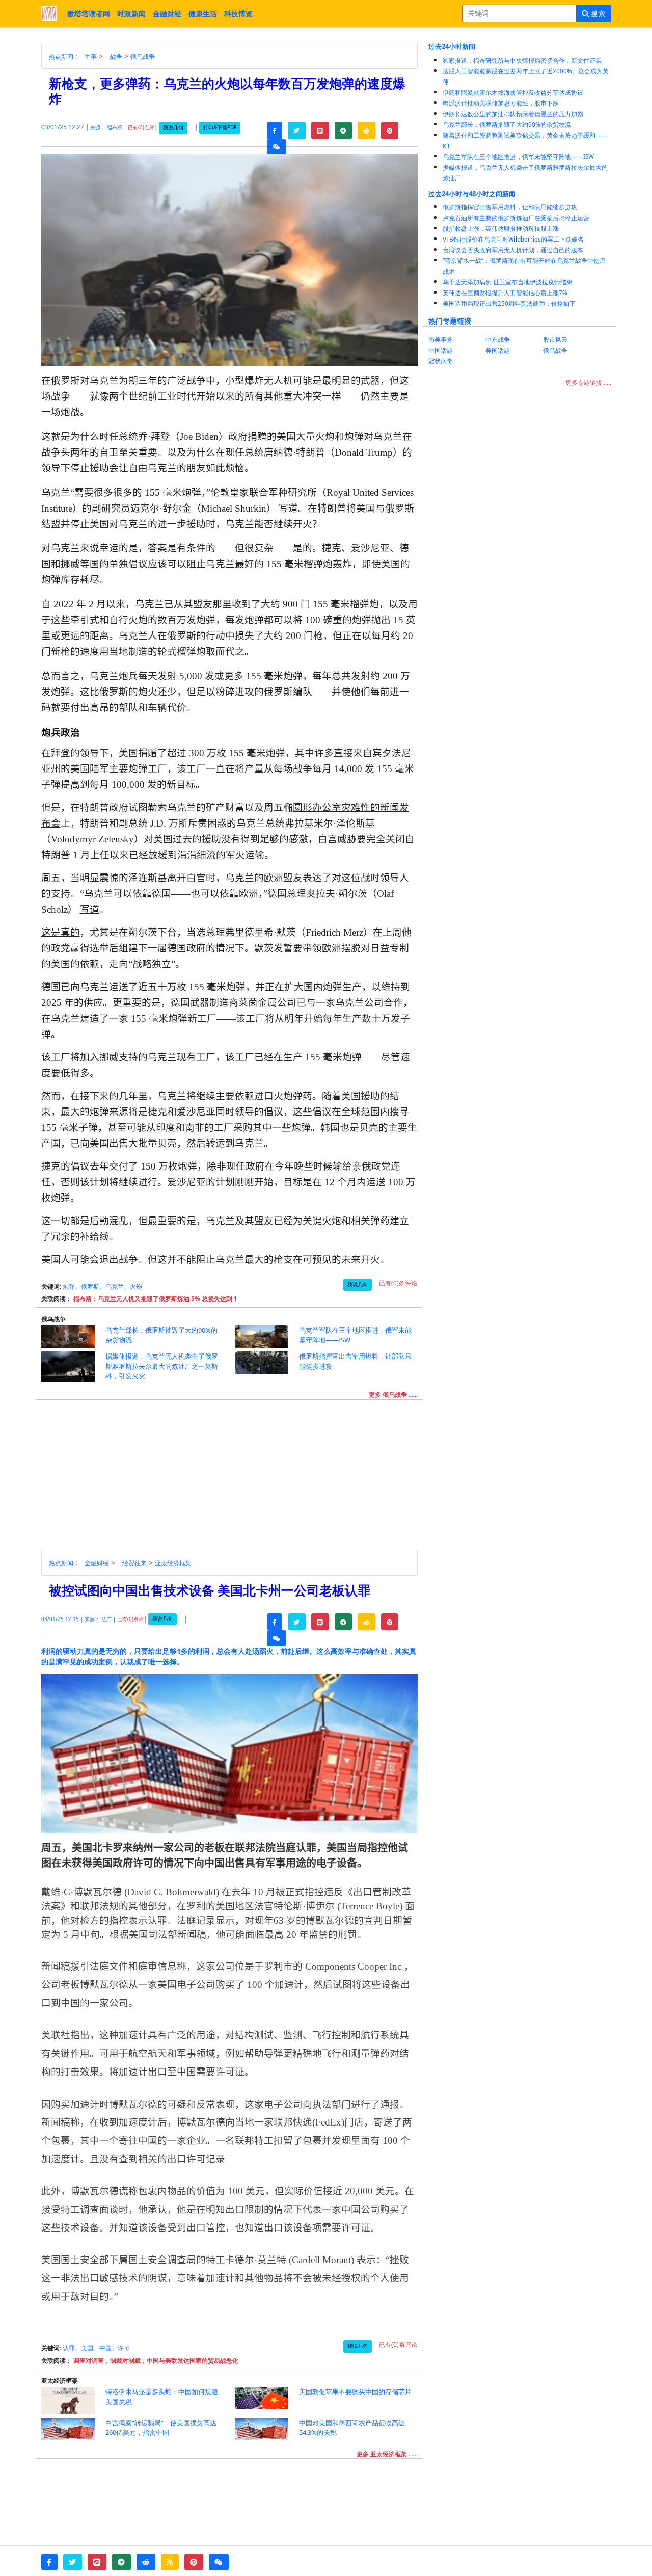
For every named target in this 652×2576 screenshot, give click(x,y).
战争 (116, 56)
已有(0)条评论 (398, 1283)
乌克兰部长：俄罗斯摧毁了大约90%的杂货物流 (507, 125)
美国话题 (498, 350)
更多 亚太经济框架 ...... (387, 2454)
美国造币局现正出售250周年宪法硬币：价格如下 (509, 303)
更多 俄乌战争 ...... (393, 1395)
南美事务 (441, 340)
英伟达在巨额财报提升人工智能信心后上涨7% (505, 293)
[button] (275, 130)
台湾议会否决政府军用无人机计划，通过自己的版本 (513, 250)
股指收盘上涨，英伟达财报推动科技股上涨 (501, 229)
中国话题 (441, 350)
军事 (91, 56)
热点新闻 (61, 56)
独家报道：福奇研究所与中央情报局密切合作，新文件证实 (522, 60)
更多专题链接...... (588, 382)
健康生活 (203, 14)
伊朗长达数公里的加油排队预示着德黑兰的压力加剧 (513, 114)
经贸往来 (134, 1563)
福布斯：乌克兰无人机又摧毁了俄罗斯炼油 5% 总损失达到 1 (155, 1299)
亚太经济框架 (173, 1563)
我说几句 (173, 128)
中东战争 (498, 340)
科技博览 (238, 14)
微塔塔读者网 (89, 14)
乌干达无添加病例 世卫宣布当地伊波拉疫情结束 (508, 282)
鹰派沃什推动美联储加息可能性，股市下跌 (501, 103)
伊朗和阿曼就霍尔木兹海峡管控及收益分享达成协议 (513, 92)
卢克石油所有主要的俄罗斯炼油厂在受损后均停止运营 (516, 218)
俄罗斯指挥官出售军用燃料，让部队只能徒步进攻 (510, 207)
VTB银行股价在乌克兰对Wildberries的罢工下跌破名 (513, 239)
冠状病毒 (441, 361)
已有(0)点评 (141, 128)
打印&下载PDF (220, 128)
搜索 (597, 14)
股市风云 (555, 340)
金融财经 (167, 14)
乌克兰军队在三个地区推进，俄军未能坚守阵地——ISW (518, 157)
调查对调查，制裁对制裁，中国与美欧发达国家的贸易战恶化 (156, 2361)
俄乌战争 (143, 56)
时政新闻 (131, 14)
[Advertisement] (235, 1478)
